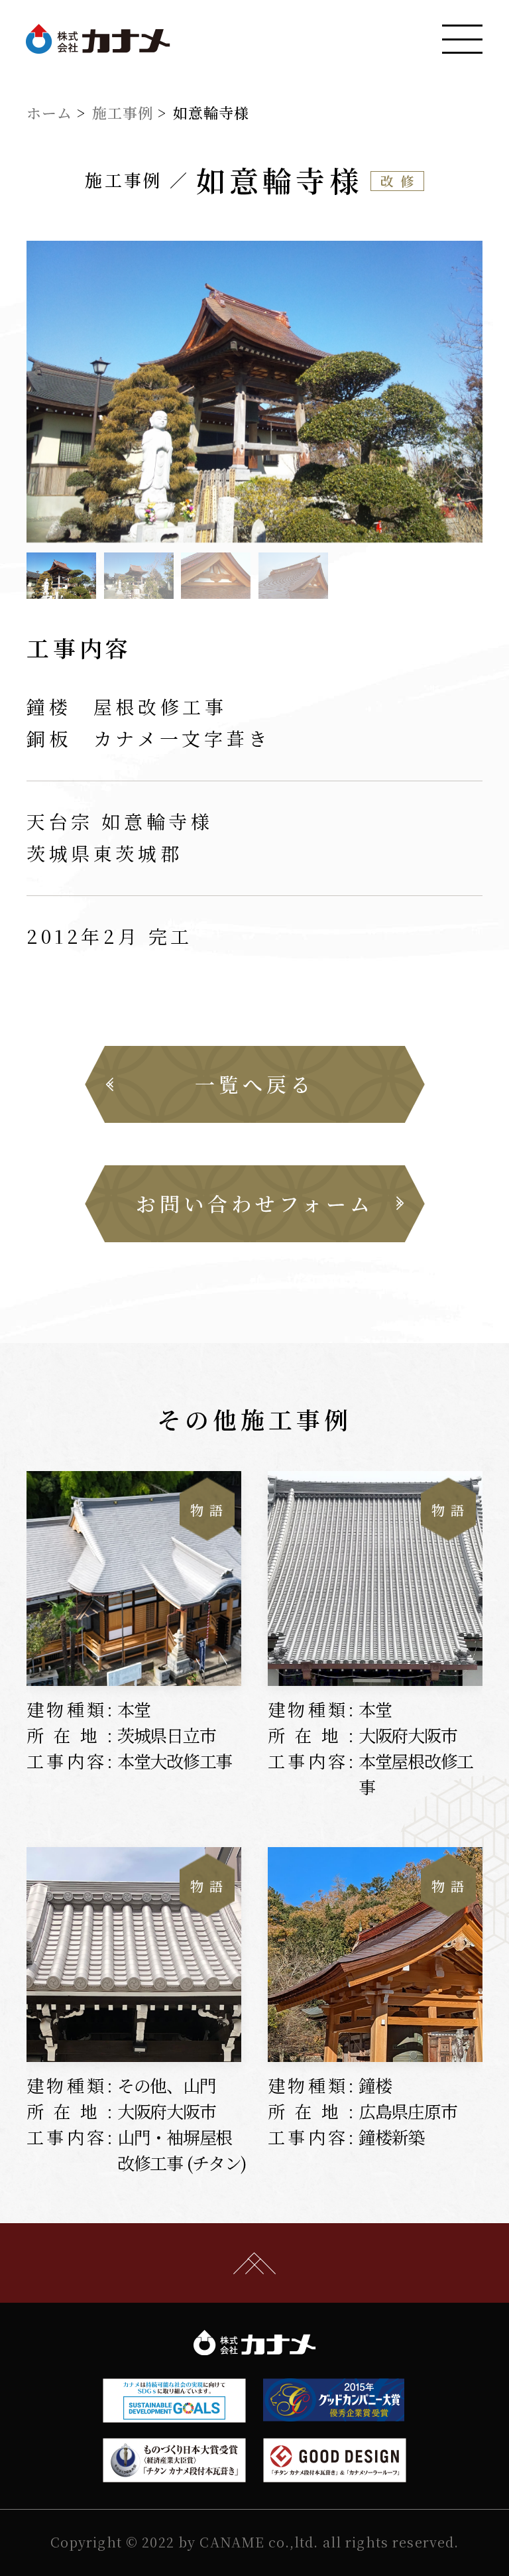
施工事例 (123, 112)
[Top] (254, 2263)
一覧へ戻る (254, 1084)
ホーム (49, 112)
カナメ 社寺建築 (98, 39)
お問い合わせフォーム (255, 1203)
